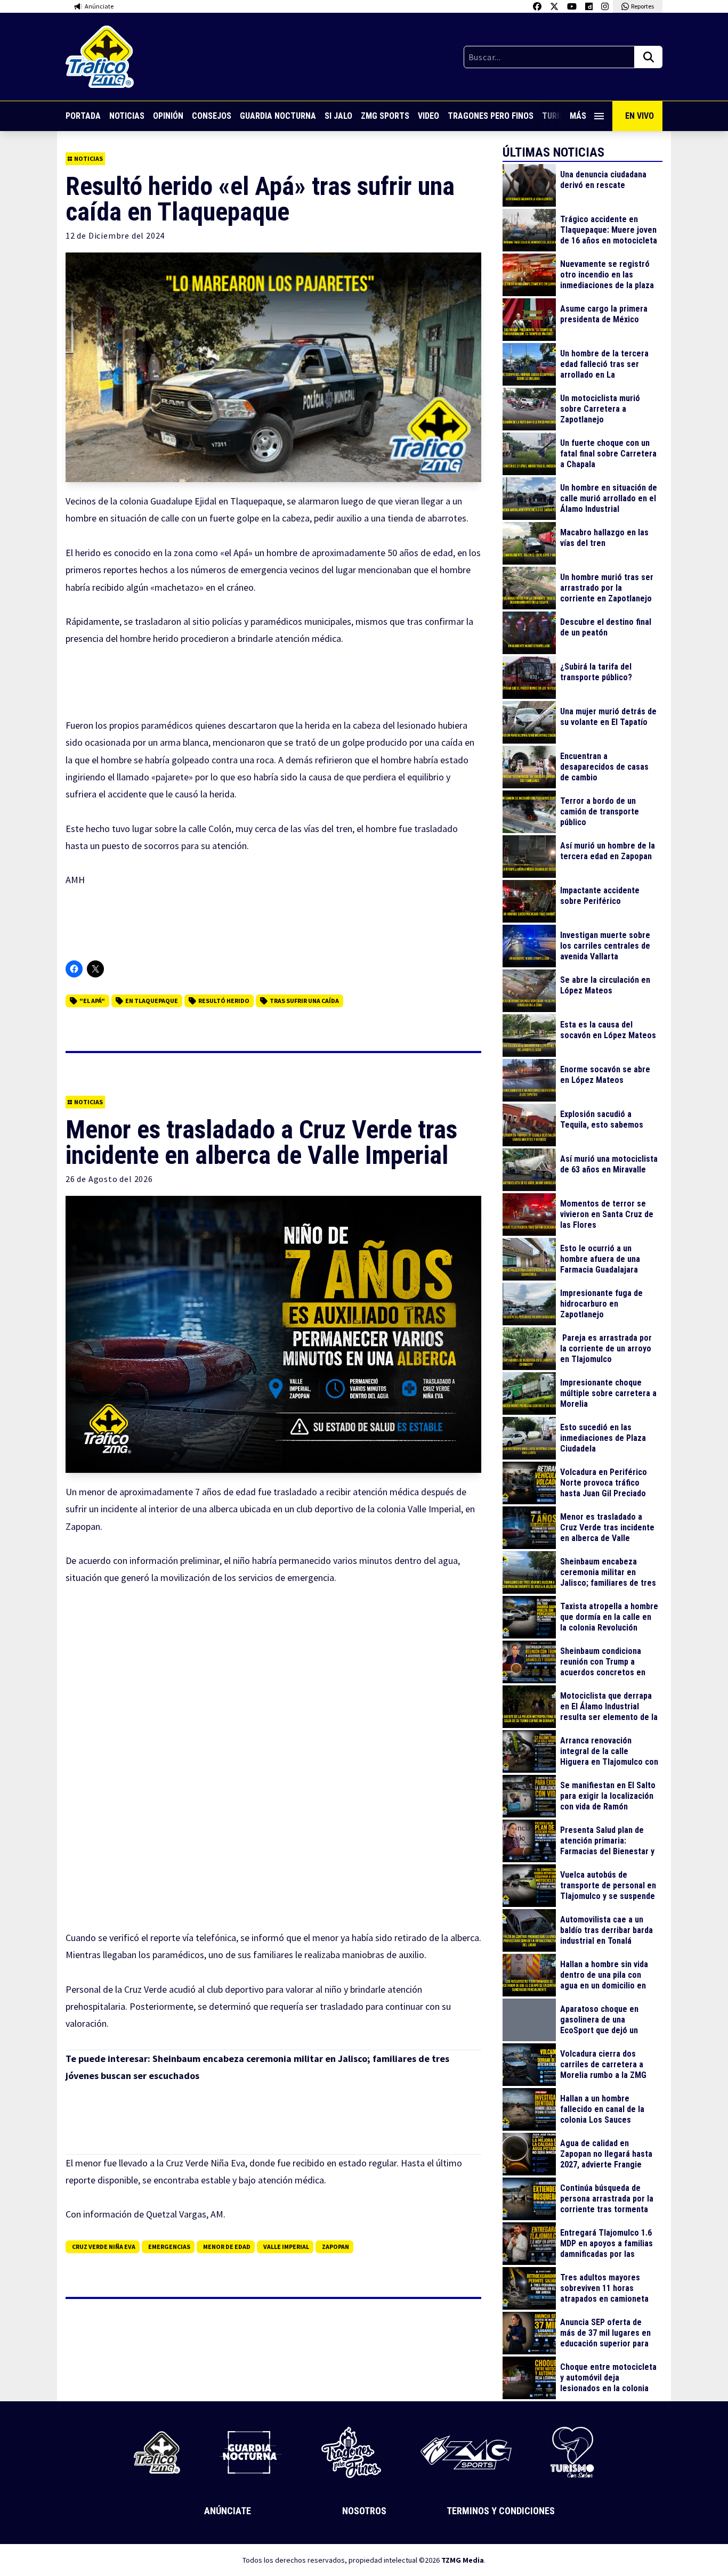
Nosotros (364, 2511)
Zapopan (335, 2247)
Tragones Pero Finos (491, 116)
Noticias (127, 116)
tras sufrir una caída (304, 1001)
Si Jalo (338, 116)
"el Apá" (92, 1001)
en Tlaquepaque (152, 1001)
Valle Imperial (286, 2247)
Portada (83, 116)
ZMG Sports (385, 116)
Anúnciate (228, 2511)
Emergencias (169, 2247)
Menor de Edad (227, 2247)
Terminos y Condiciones (501, 2511)
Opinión (168, 116)
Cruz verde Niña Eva (104, 2247)
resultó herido (224, 1001)
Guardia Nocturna (278, 116)
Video (428, 116)
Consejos (212, 116)
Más (578, 116)
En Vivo (640, 116)
